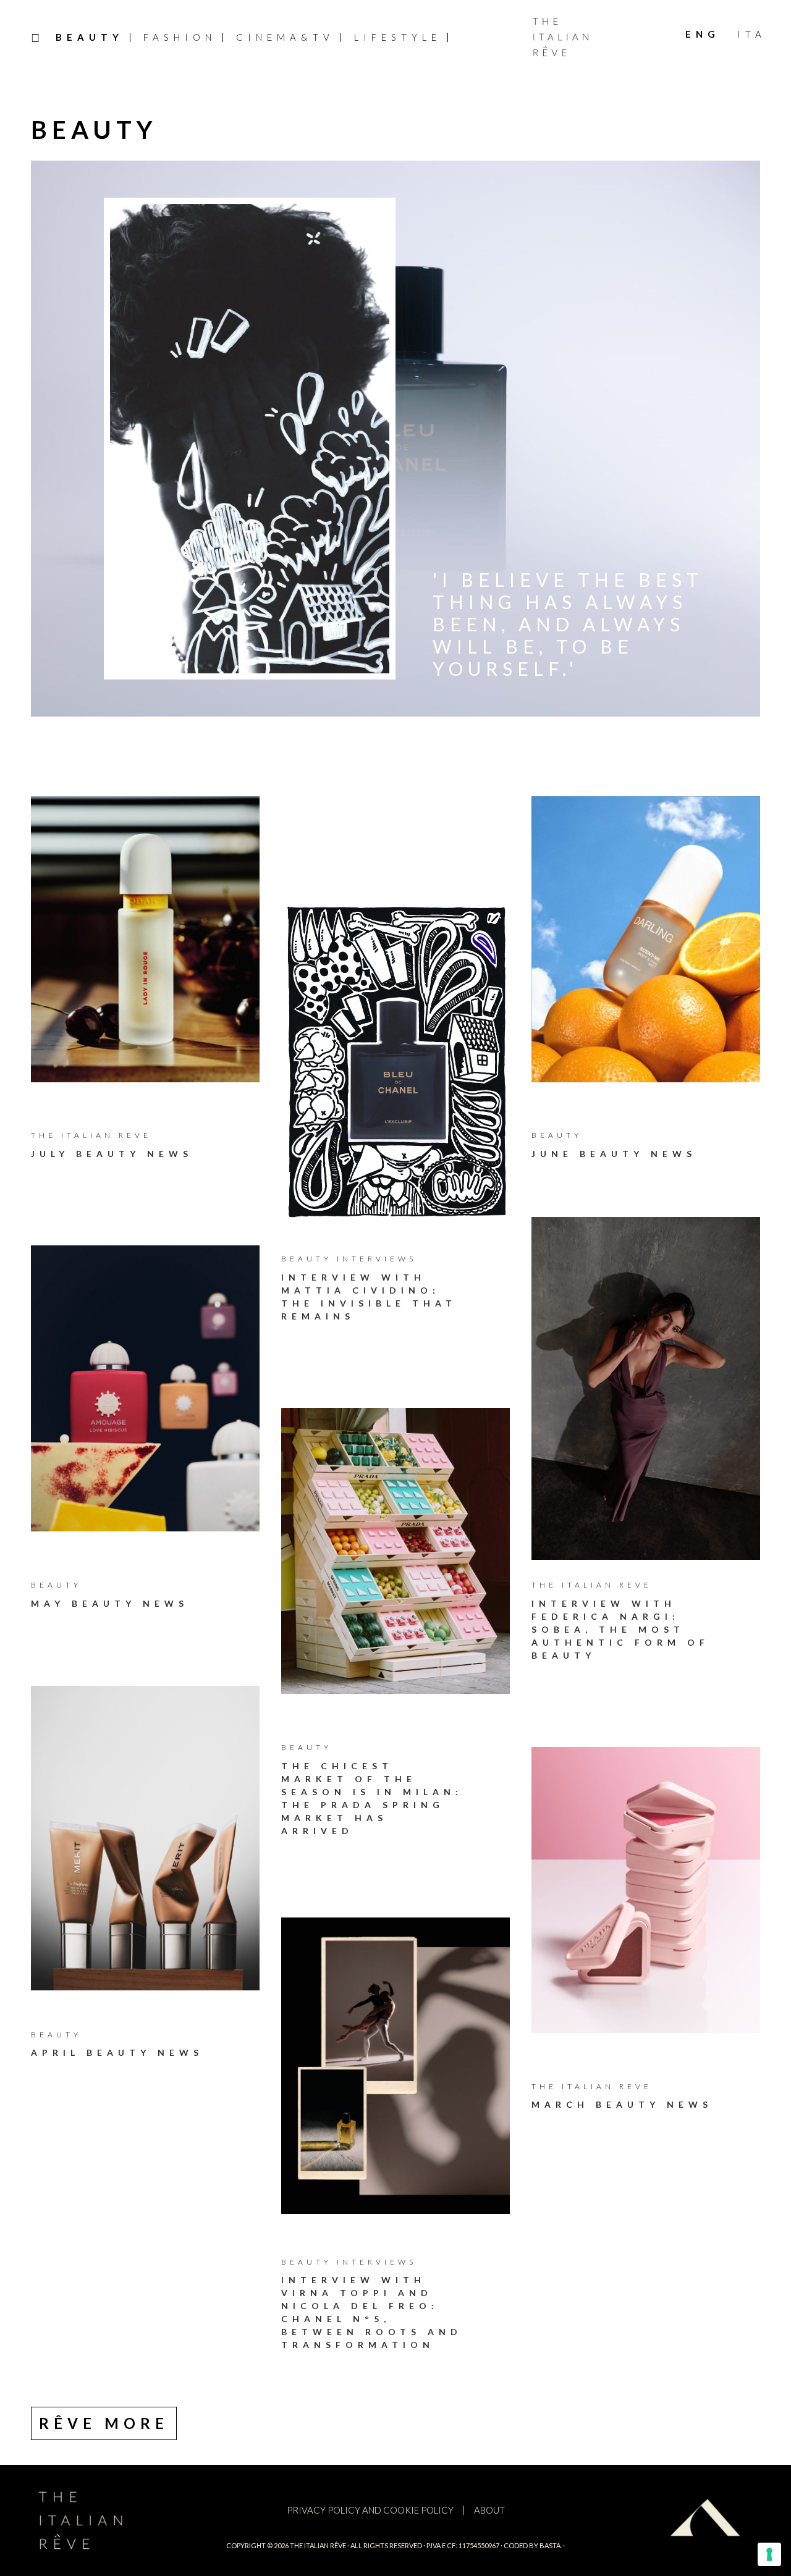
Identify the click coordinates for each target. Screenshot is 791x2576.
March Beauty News (622, 2104)
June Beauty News (614, 1154)
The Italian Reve (91, 1135)
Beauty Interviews (349, 1259)
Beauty (557, 1135)
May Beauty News (110, 1603)
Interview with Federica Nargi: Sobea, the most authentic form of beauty (620, 1629)
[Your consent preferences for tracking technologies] (769, 2554)
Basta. (551, 2545)
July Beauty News (112, 1154)
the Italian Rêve (318, 2545)
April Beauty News (117, 2052)
